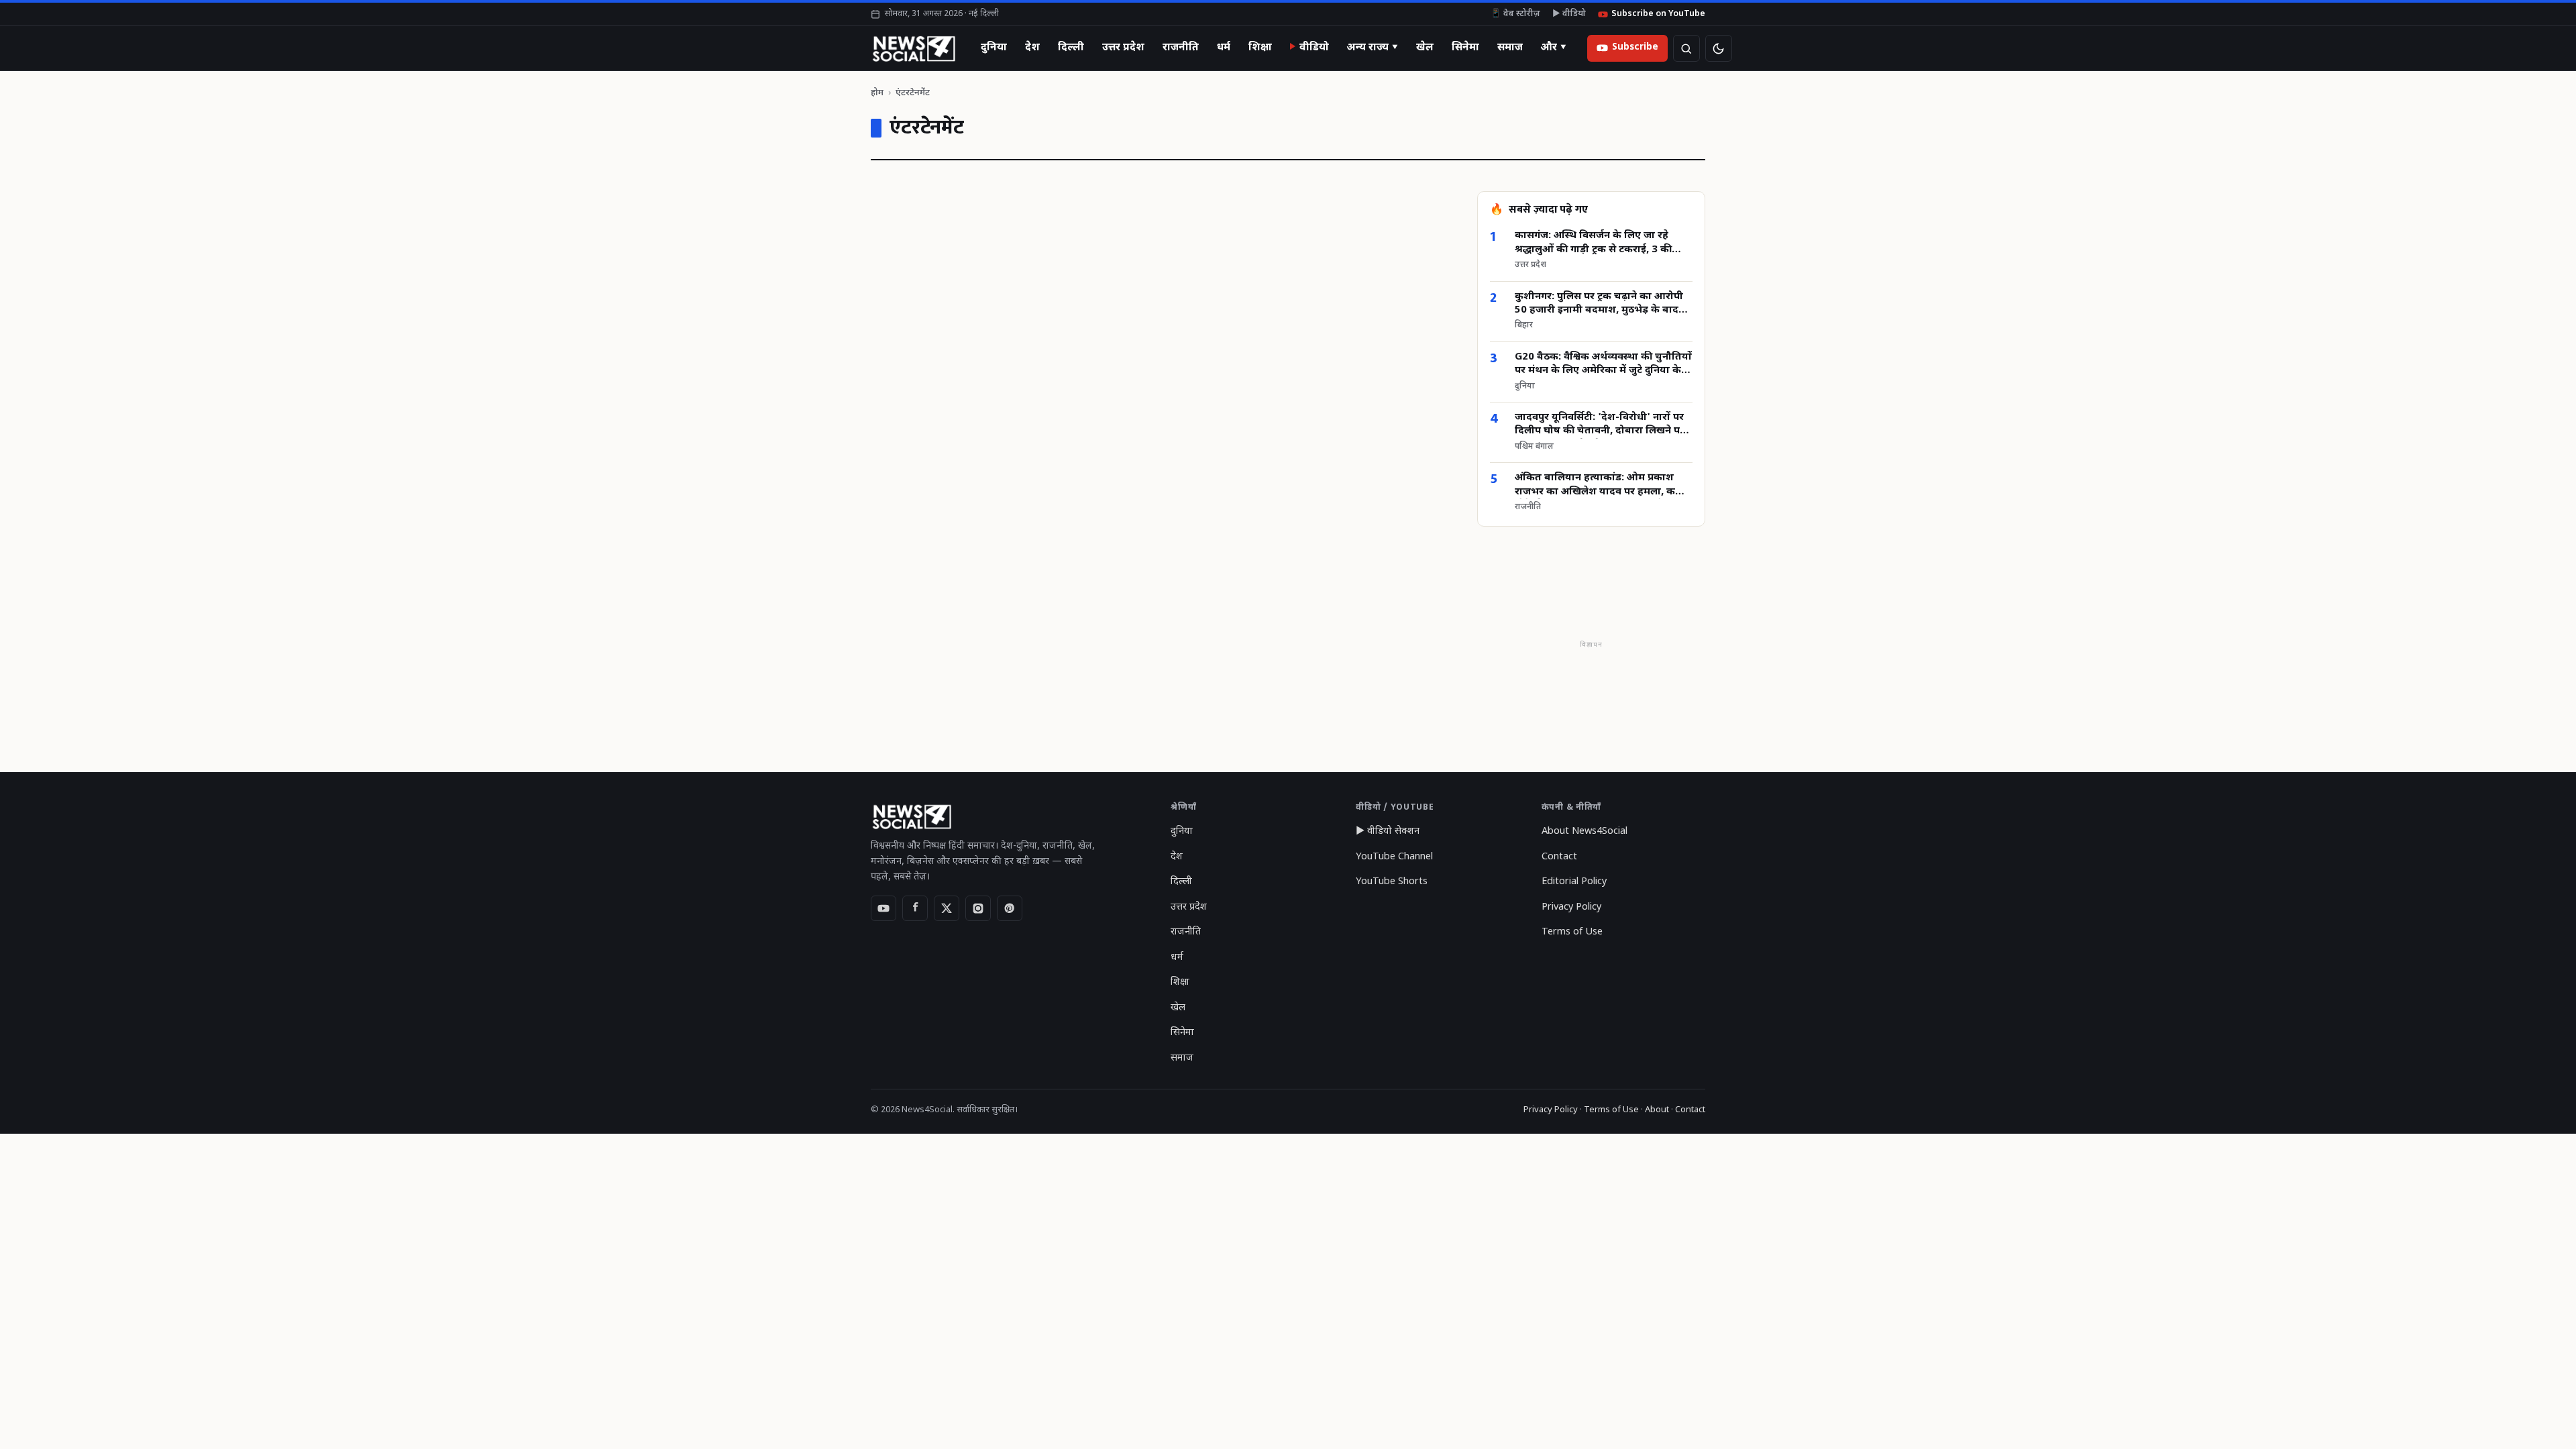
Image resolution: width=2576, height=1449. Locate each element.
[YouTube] (883, 908)
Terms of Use (1572, 932)
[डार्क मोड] (1719, 48)
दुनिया (994, 48)
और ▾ (1554, 48)
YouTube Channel (1394, 857)
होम (877, 93)
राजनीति (1181, 48)
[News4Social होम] (913, 48)
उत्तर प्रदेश (1123, 48)
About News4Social (1585, 831)
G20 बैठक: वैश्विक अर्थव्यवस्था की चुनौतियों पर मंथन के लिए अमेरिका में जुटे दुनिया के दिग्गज (1603, 365)
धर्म (1224, 48)
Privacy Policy (1571, 907)
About (1657, 1110)
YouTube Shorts (1392, 882)
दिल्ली (1071, 48)
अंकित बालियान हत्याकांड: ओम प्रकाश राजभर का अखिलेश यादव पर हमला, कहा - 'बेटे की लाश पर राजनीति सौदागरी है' (1603, 485)
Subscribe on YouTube (1658, 14)
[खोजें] (1686, 48)
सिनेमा (1465, 48)
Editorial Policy (1574, 882)
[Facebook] (915, 908)
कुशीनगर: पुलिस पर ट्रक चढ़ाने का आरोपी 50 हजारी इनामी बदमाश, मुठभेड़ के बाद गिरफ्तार (1599, 304)
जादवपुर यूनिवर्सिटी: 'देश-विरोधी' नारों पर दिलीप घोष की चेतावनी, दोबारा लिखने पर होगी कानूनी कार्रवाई (1600, 425)
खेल (1425, 48)
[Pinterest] (1010, 908)
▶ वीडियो (1569, 14)
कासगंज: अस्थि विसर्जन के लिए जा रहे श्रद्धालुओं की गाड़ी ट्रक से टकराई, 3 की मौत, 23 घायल (1593, 243)
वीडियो (1314, 48)
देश (1032, 48)
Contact (1559, 857)
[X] (947, 908)
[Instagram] (978, 908)
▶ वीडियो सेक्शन (1388, 831)
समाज (1510, 48)
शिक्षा (1260, 48)
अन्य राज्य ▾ (1373, 48)
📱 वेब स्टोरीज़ (1515, 14)
